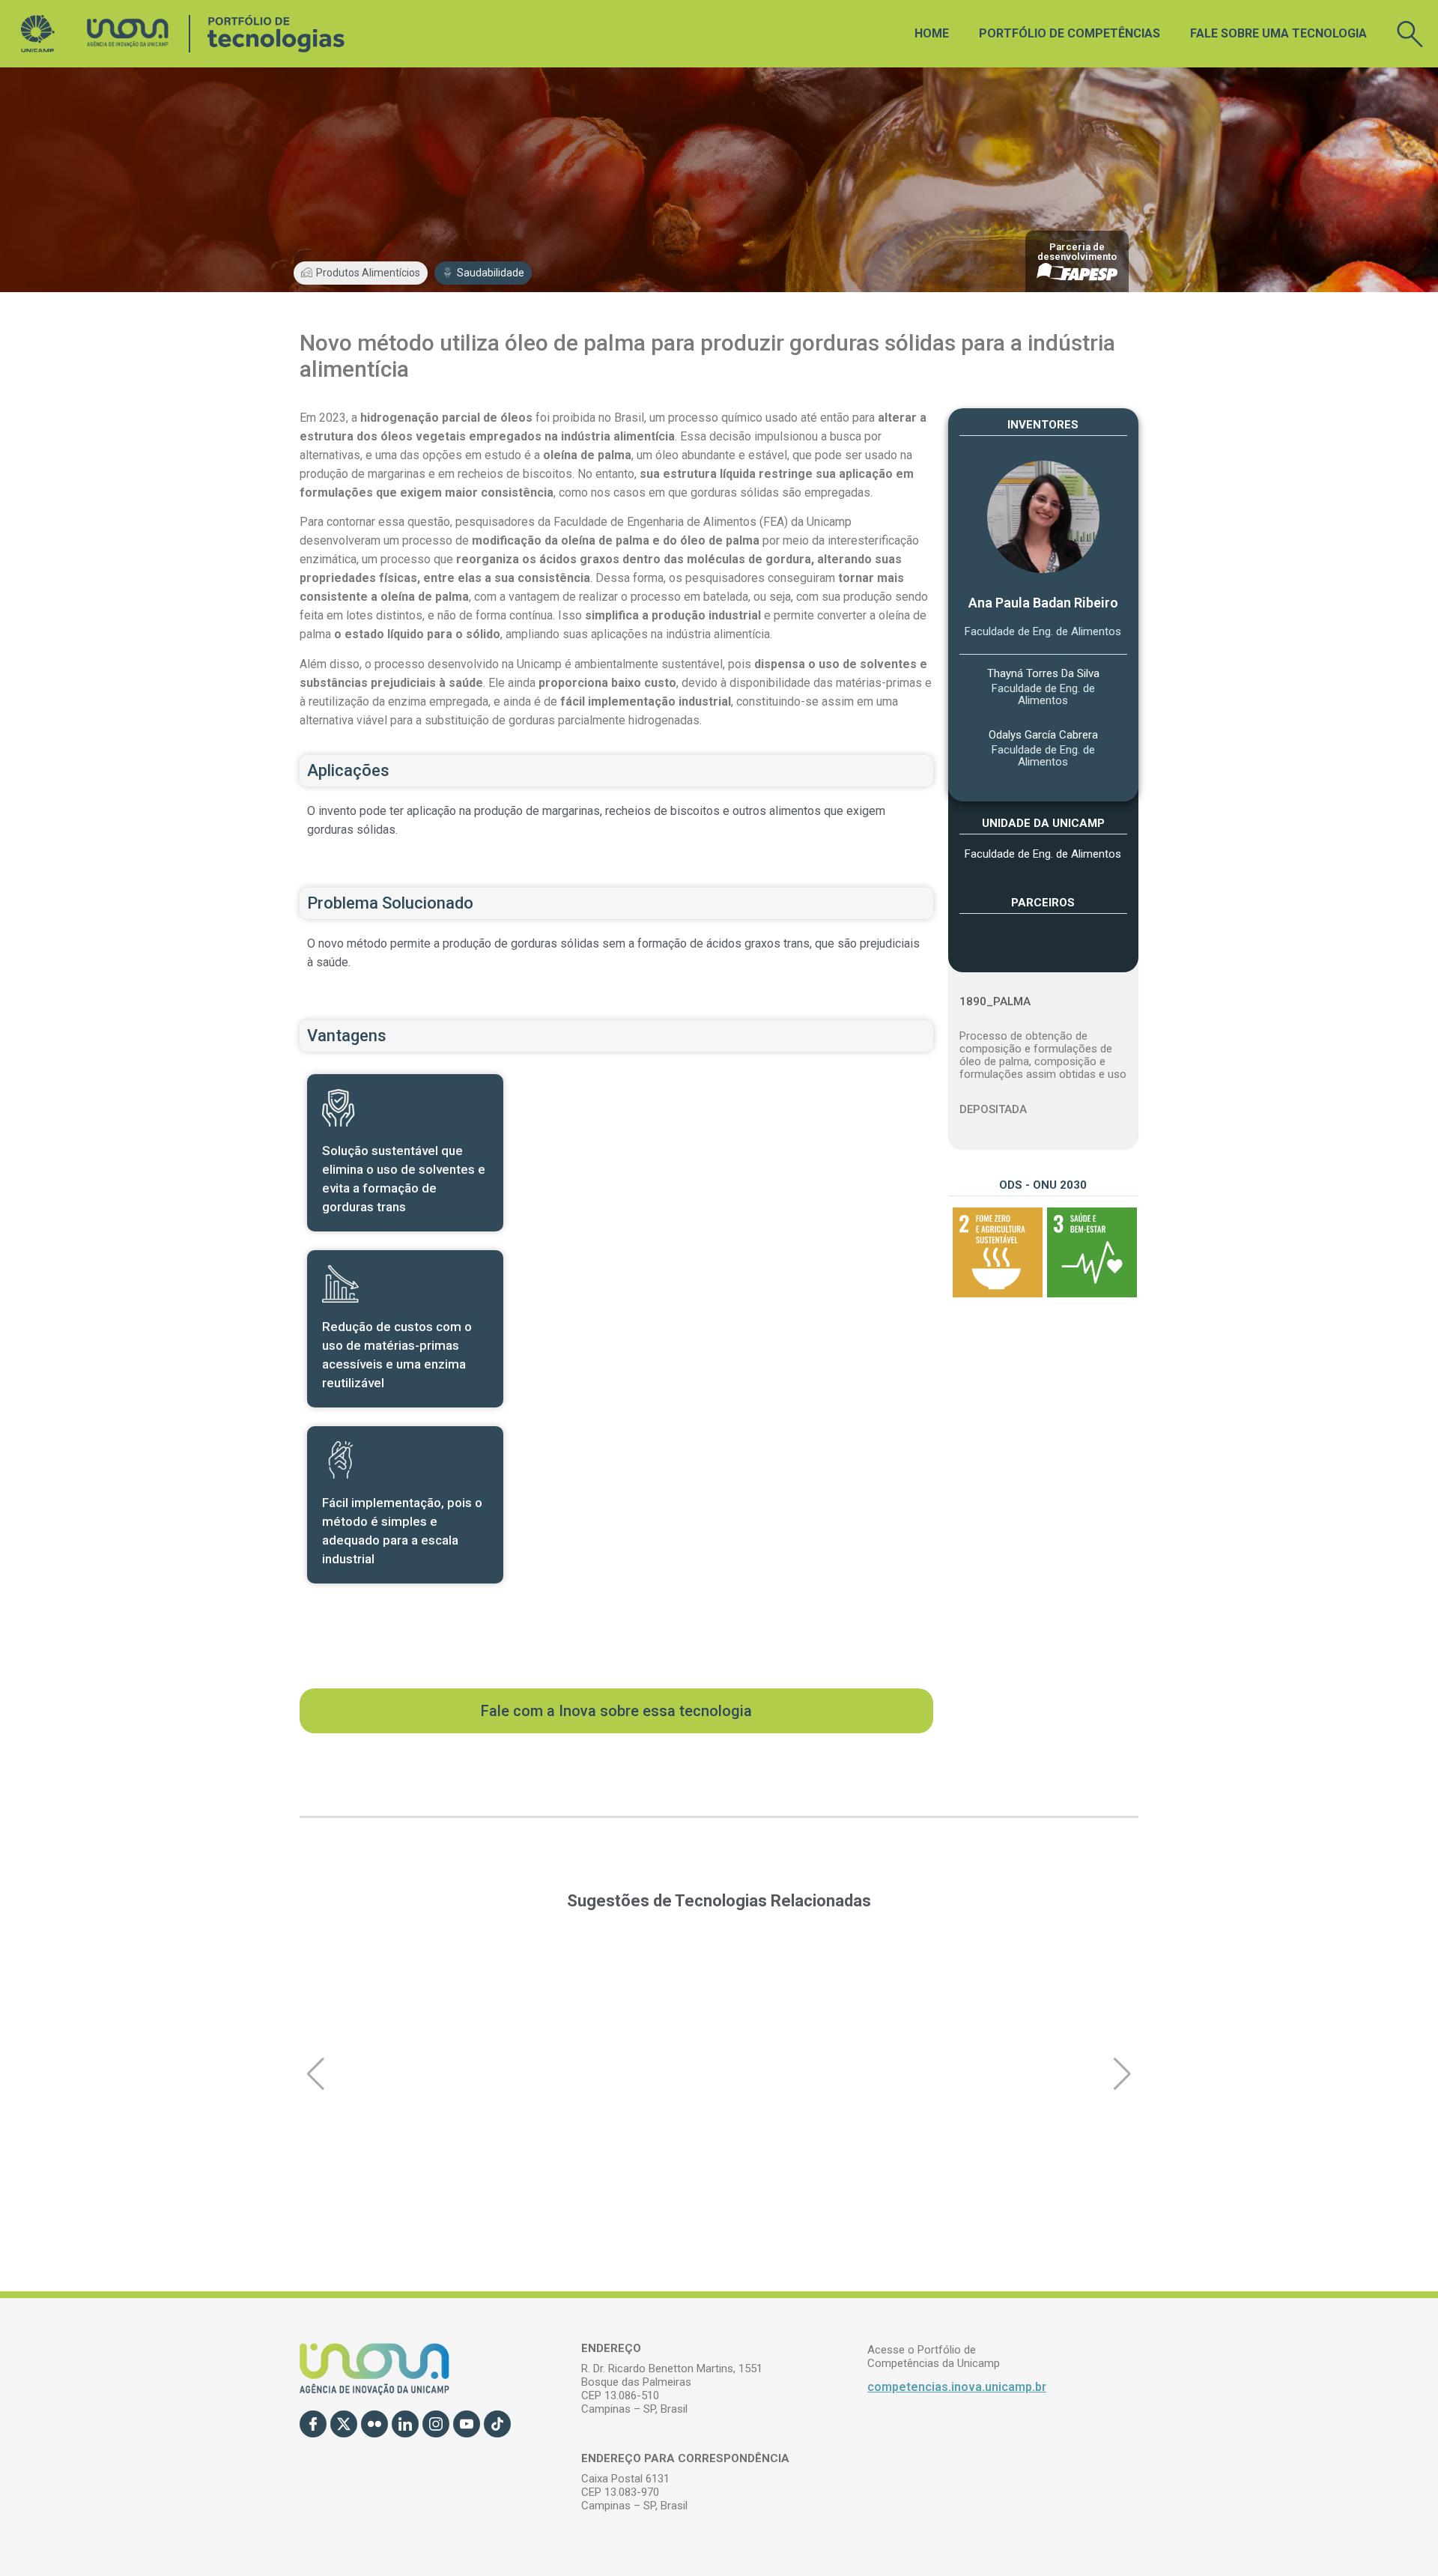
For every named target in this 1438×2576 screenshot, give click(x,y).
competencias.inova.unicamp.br (957, 2387)
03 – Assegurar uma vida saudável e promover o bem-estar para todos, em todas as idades (1090, 1252)
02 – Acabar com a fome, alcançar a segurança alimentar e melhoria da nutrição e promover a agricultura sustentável (995, 1252)
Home (932, 33)
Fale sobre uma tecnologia (1278, 33)
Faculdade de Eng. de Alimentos (1043, 631)
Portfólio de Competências (1070, 33)
